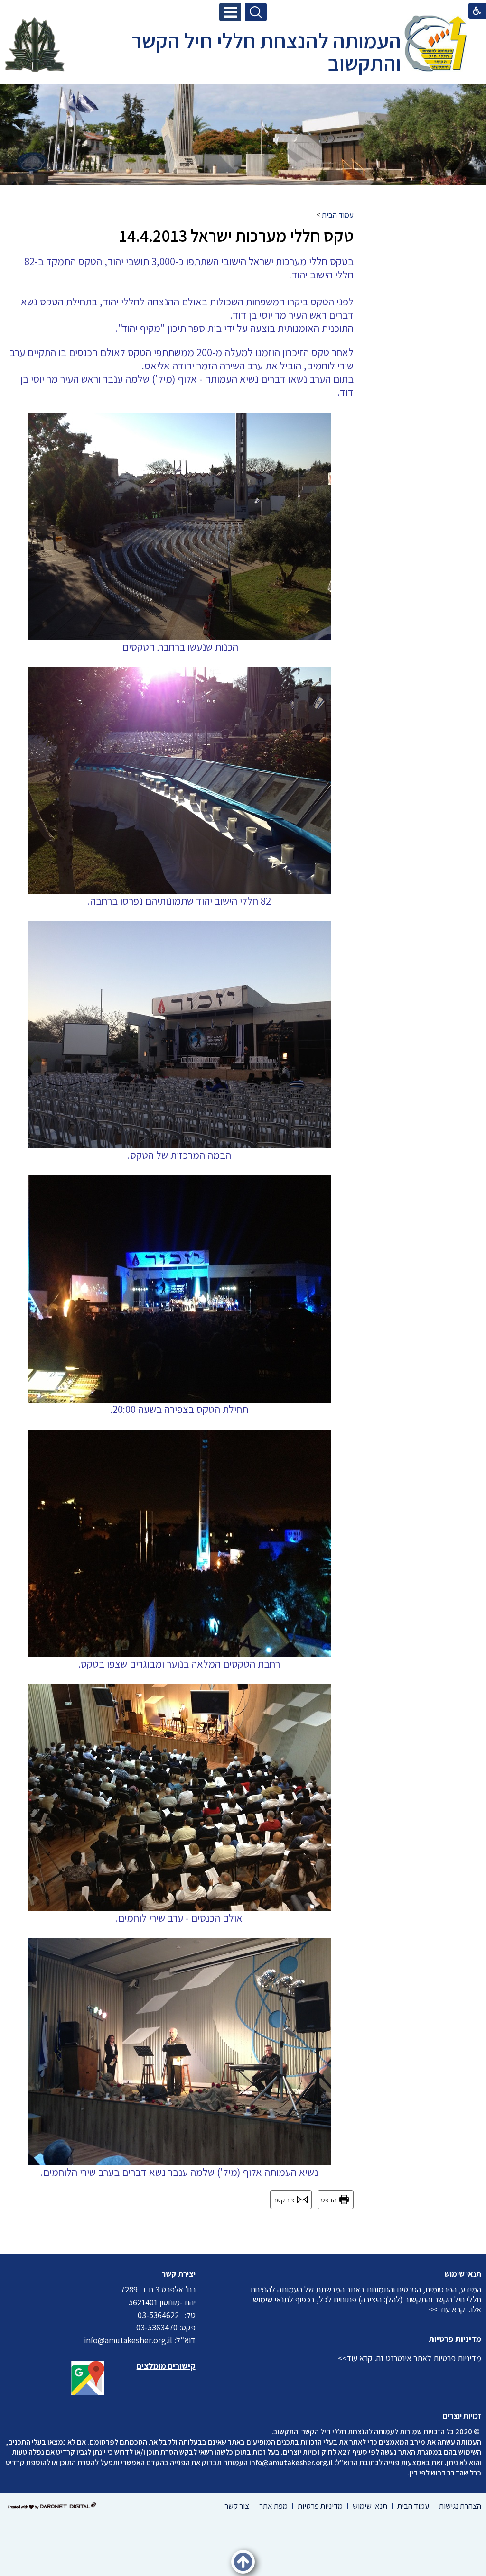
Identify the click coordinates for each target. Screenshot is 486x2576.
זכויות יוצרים (462, 2416)
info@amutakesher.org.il (291, 2462)
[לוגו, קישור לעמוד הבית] (436, 45)
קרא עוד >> (447, 2309)
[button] (230, 12)
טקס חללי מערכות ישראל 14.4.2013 (236, 235)
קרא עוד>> (355, 2358)
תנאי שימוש (463, 2274)
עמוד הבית (338, 215)
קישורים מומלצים (166, 2366)
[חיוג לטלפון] (182, 2315)
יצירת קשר (179, 2274)
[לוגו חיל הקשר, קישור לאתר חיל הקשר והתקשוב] (35, 45)
